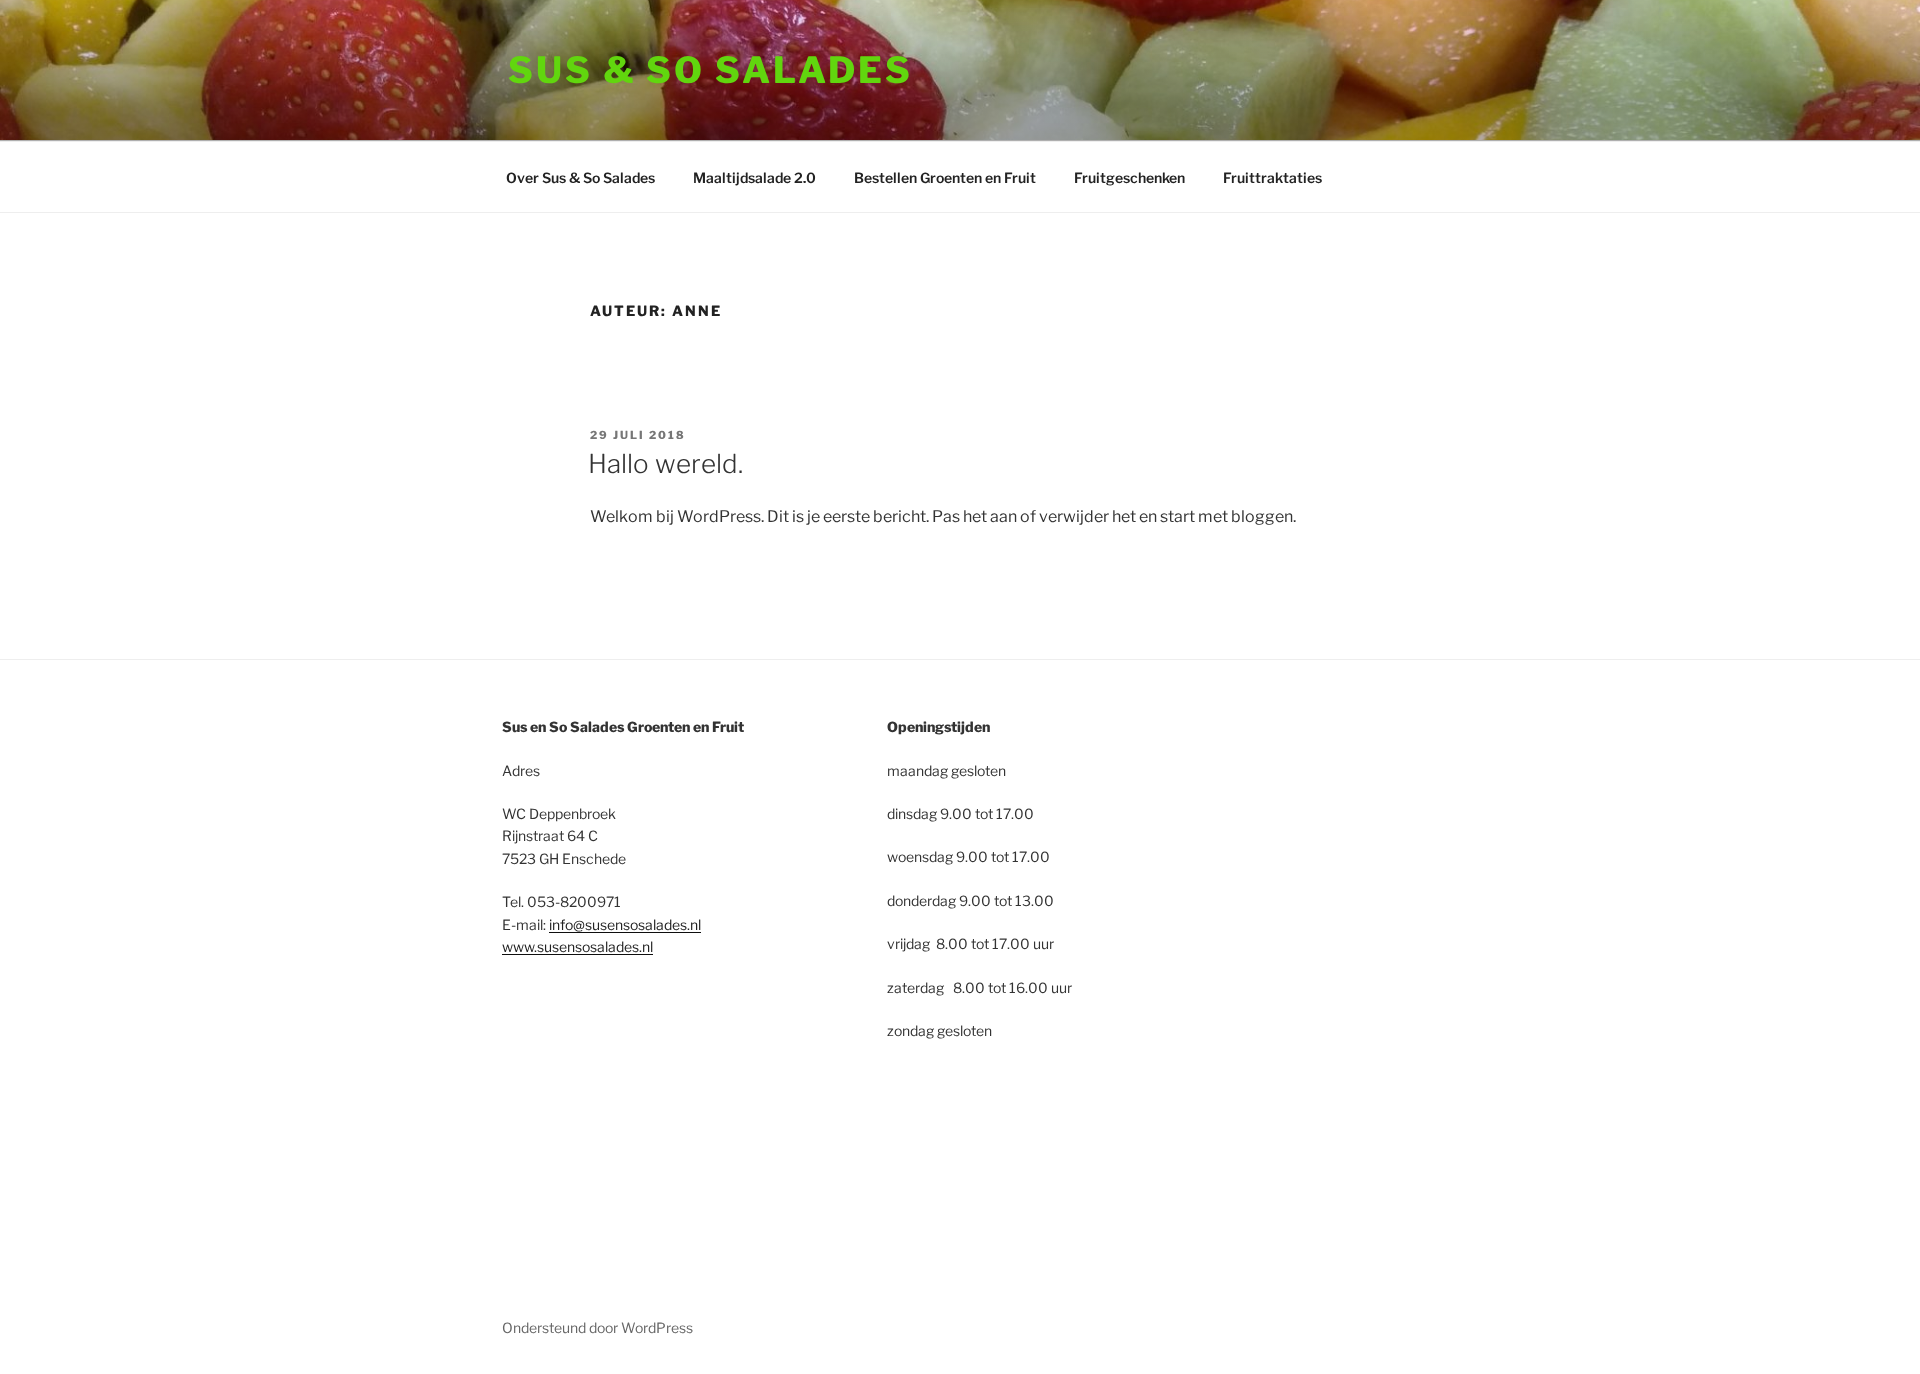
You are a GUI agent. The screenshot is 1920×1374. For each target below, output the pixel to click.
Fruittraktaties (1272, 177)
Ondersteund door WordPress (597, 1327)
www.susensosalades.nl (577, 946)
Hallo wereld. (665, 463)
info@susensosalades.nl (625, 924)
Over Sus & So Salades (580, 177)
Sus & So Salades (710, 70)
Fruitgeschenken (1129, 177)
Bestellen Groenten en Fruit (945, 177)
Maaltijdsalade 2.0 (754, 177)
